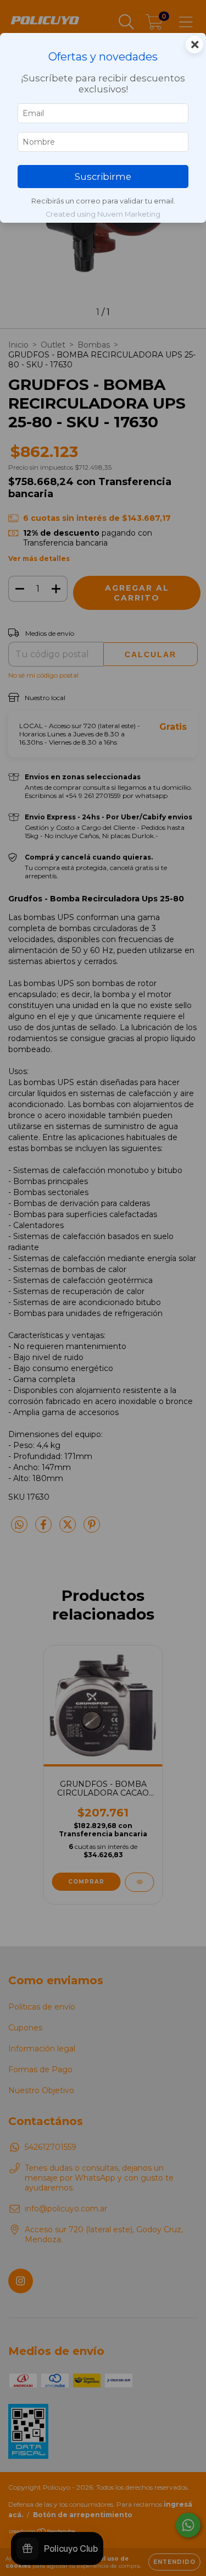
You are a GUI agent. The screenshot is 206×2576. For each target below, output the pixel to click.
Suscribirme (103, 177)
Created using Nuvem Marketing (103, 214)
